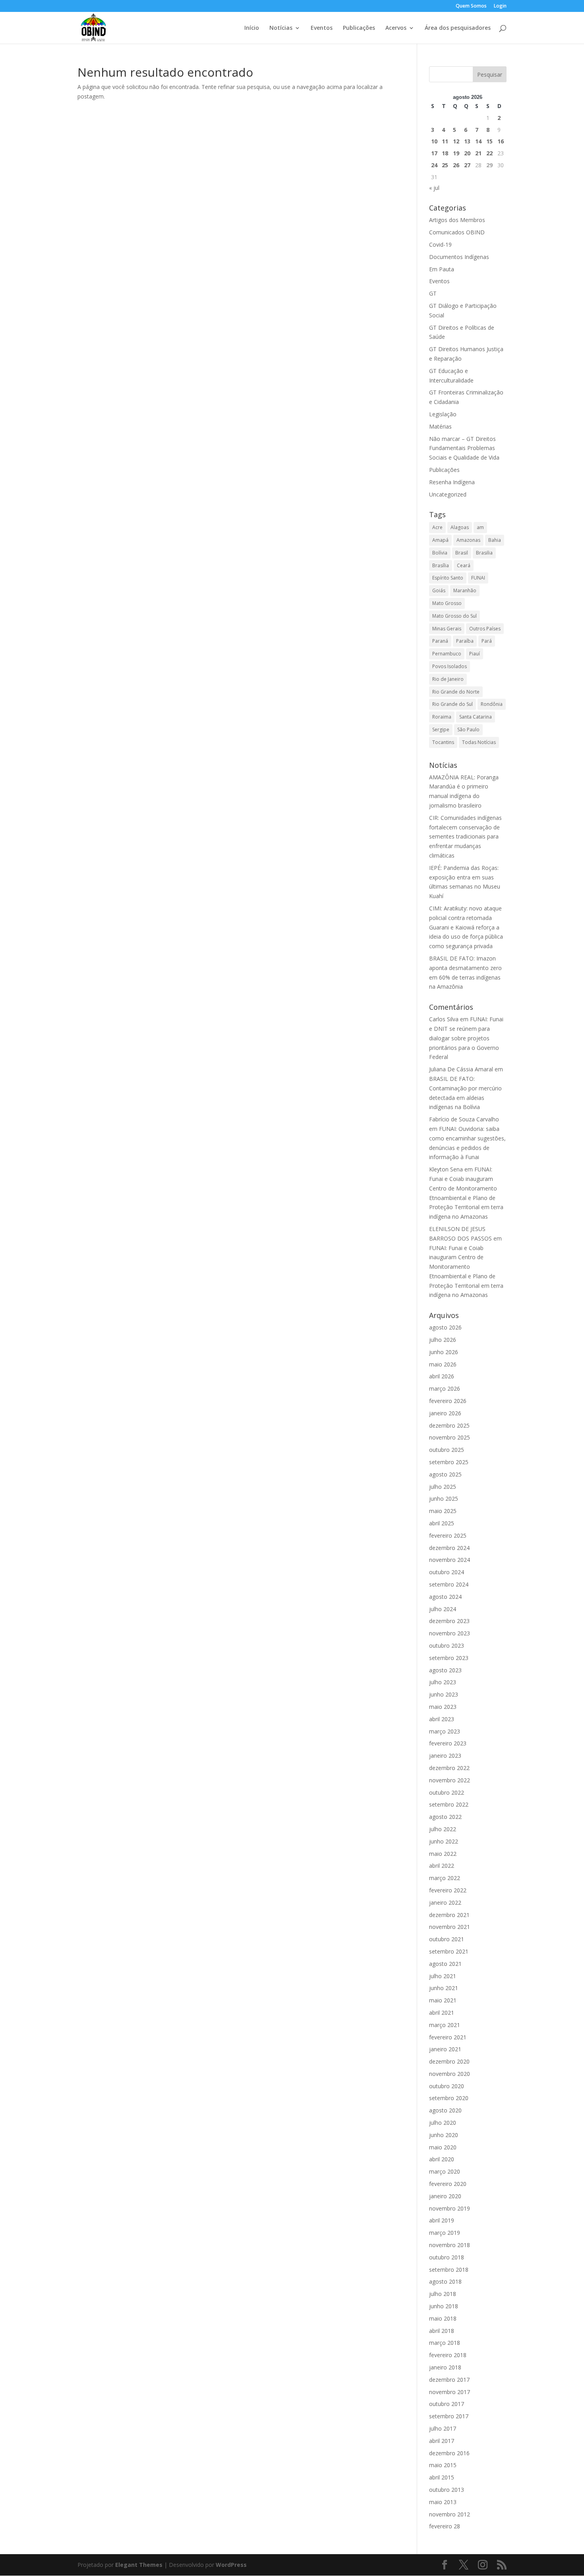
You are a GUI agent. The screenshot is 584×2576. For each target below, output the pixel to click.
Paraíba (465, 641)
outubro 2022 (447, 1792)
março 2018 (445, 2343)
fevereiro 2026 (448, 1401)
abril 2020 (442, 2159)
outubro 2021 (447, 1939)
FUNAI (478, 578)
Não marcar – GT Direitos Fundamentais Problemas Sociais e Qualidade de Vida (464, 448)
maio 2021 (443, 2000)
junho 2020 (444, 2135)
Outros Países (485, 629)
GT (433, 293)
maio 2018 (443, 2318)
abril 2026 (442, 1376)
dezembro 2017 (449, 2380)
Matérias (440, 426)
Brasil (462, 553)
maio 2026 (443, 1364)
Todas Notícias (479, 742)
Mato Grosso (447, 603)
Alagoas (460, 527)
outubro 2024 (447, 1572)
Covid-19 (440, 244)
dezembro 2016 (449, 2453)
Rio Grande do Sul (453, 704)
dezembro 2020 (449, 2061)
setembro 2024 (449, 1584)
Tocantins (443, 742)
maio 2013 (443, 2502)
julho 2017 (443, 2428)
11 (445, 141)
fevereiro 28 (445, 2526)
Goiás (439, 590)
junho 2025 (444, 1499)
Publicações (359, 28)
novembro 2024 (450, 1560)
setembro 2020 (449, 2098)
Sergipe (441, 730)
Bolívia (440, 553)
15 (489, 141)
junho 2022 (444, 1841)
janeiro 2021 (445, 2049)
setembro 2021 (449, 1951)
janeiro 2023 (445, 1756)
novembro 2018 (450, 2245)
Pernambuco (447, 654)
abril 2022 (442, 1866)
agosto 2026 (445, 1327)
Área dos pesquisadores (458, 28)
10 (434, 141)
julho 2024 (443, 1609)
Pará (487, 641)
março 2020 (445, 2171)
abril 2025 (442, 1523)
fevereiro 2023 (448, 1743)
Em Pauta (442, 269)
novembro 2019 (450, 2208)
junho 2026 (444, 1352)
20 (467, 153)
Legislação (443, 414)
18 (445, 153)
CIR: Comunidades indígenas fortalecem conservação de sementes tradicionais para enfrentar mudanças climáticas (465, 837)
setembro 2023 (449, 1658)
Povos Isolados (450, 666)
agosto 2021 (445, 1964)
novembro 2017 (450, 2392)
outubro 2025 (447, 1450)
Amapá (440, 540)
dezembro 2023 (449, 1621)
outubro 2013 (447, 2490)
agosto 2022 (445, 1817)
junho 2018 (444, 2306)
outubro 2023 (447, 1646)
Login (500, 6)
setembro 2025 (449, 1462)
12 (456, 141)
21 (478, 153)
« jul (434, 188)
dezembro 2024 (449, 1548)
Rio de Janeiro (448, 679)
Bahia (495, 540)
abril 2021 (442, 2013)
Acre (437, 527)
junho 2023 (444, 1694)
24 (434, 165)
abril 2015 (442, 2477)
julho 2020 (443, 2123)
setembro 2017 (449, 2416)
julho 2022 (443, 1829)
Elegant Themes (139, 2565)
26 (456, 165)
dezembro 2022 (449, 1768)
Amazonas (468, 540)
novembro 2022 (450, 1780)
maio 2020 (443, 2147)
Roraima (442, 717)
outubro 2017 (447, 2404)
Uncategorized (448, 494)
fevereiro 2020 (448, 2184)
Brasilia (484, 553)
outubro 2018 (447, 2257)
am (480, 527)
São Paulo (468, 730)
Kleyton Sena (446, 1169)
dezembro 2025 (449, 1425)
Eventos (322, 28)
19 (456, 153)
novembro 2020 (450, 2074)
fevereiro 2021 (448, 2037)
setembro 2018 (449, 2270)
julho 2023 (443, 1682)
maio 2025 (443, 1511)
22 (489, 153)
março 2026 (445, 1388)
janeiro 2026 (445, 1413)
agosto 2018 (445, 2281)
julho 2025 (443, 1487)
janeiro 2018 (445, 2367)
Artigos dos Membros (457, 220)
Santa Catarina (476, 717)
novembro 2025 (450, 1437)
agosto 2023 (445, 1670)
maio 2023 (443, 1707)
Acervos (396, 28)
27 (467, 165)
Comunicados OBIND (457, 232)
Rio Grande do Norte (456, 692)
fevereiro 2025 (448, 1535)
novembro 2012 (450, 2514)
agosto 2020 (445, 2110)
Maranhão (465, 590)
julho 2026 (443, 1340)
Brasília (441, 565)
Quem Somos (471, 6)
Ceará (464, 565)
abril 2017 (442, 2441)
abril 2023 (442, 1719)
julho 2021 (443, 1976)
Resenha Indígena (452, 482)
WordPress (231, 2565)
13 (467, 141)
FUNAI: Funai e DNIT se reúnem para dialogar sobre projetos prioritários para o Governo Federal (466, 1038)
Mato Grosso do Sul (454, 616)
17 (434, 153)
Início (252, 28)
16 (501, 141)
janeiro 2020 (445, 2196)
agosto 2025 (445, 1474)
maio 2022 (443, 1854)
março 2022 (445, 1878)
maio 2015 (443, 2465)
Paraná (440, 641)
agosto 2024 (445, 1597)
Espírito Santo (448, 578)
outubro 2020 (447, 2086)
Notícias (281, 28)
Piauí (475, 654)
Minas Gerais (447, 629)
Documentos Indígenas (459, 257)
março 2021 (445, 2025)
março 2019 (445, 2233)
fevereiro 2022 (448, 1890)
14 (478, 141)
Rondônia (492, 704)
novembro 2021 (450, 1927)
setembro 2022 (449, 1804)
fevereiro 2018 (448, 2355)
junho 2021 (444, 1988)
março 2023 (445, 1731)
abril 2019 (442, 2220)
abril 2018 (442, 2331)
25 (445, 165)
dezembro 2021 (449, 1915)
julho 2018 (443, 2294)
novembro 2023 (450, 1633)
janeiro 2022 (445, 1903)
